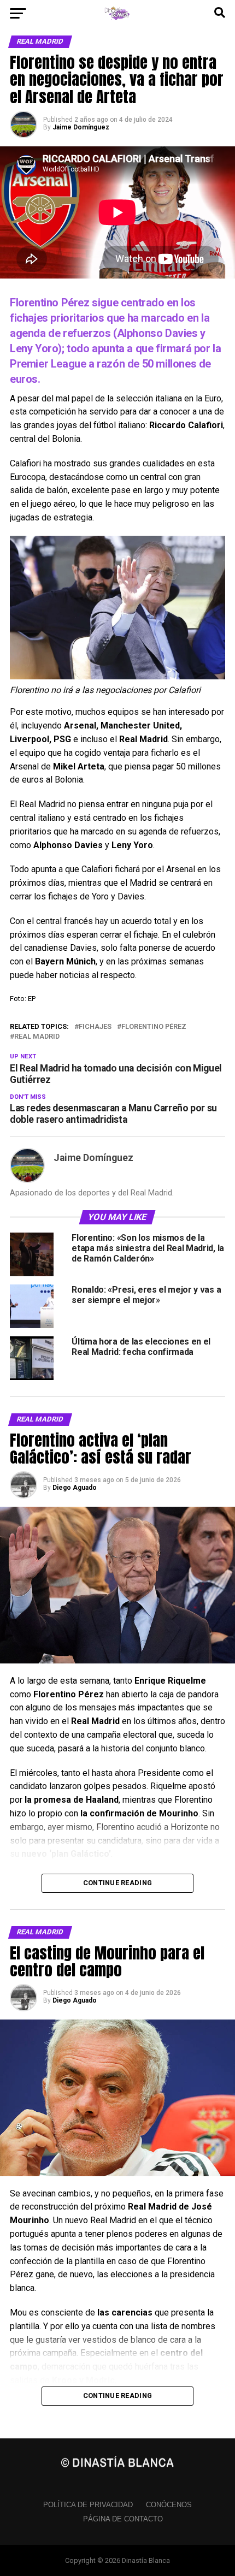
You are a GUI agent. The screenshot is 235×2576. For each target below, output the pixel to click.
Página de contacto (123, 2519)
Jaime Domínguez (81, 127)
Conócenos (169, 2505)
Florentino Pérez (154, 1027)
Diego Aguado (75, 1488)
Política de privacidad (88, 2505)
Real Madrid (37, 1037)
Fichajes (95, 1027)
